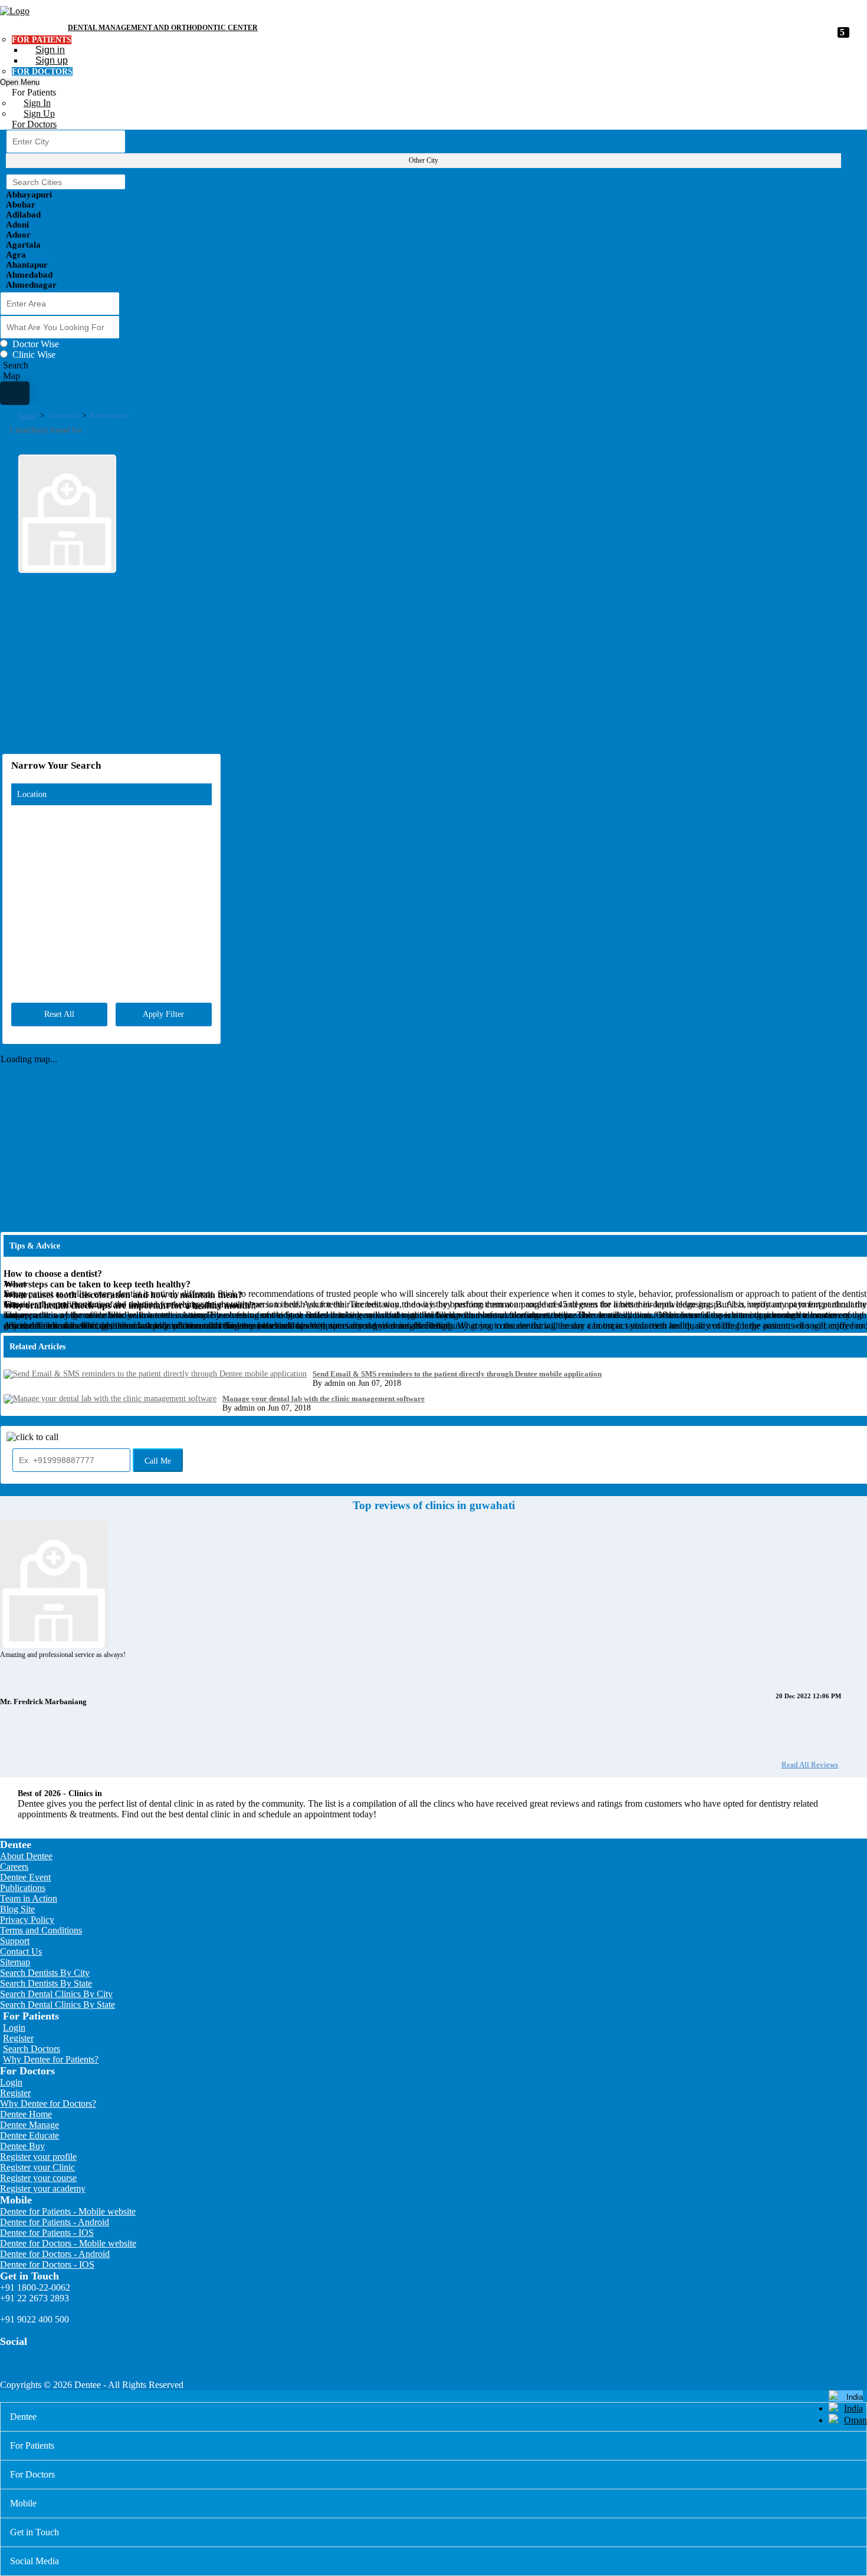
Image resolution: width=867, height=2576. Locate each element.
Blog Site (17, 1909)
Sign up (52, 60)
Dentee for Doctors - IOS (47, 2264)
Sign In (37, 103)
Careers (14, 1867)
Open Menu (20, 82)
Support (15, 1941)
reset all (59, 1014)
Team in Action (29, 1898)
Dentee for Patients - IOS (47, 2233)
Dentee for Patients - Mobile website (68, 2211)
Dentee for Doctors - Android (55, 2254)
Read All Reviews (810, 1765)
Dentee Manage (29, 2125)
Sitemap (15, 1962)
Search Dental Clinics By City (56, 1994)
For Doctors (34, 124)
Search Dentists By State (46, 1983)
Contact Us (21, 1951)
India (853, 2408)
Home (27, 415)
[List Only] (15, 393)
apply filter (163, 1014)
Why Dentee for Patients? (51, 2059)
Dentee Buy (22, 2146)
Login (14, 2027)
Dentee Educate (29, 2135)
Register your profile (38, 2157)
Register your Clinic (37, 2167)
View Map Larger (840, 755)
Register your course (38, 2178)
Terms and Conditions (41, 1930)
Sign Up (39, 113)
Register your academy (43, 2188)
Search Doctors (32, 2049)
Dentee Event (25, 1877)
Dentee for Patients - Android (55, 2222)
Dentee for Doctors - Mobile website (68, 2243)
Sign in (50, 50)
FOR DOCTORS (42, 72)
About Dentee (26, 1856)
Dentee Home (26, 2114)
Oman (855, 2420)
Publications (23, 1888)
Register (18, 2038)
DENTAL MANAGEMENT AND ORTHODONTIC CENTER (163, 28)
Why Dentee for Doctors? (48, 2104)
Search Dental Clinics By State (58, 2005)
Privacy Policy (27, 1920)
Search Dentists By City (45, 1973)
